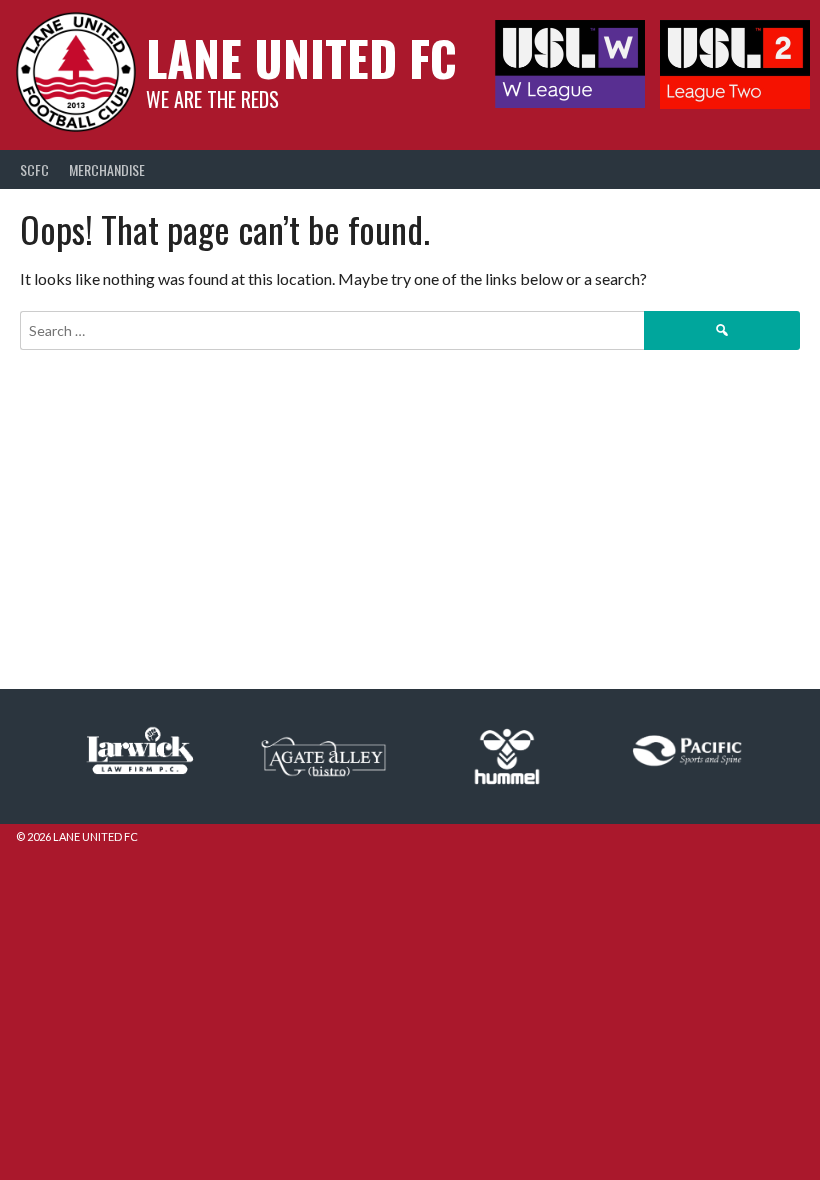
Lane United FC (301, 57)
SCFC (34, 169)
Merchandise (107, 169)
